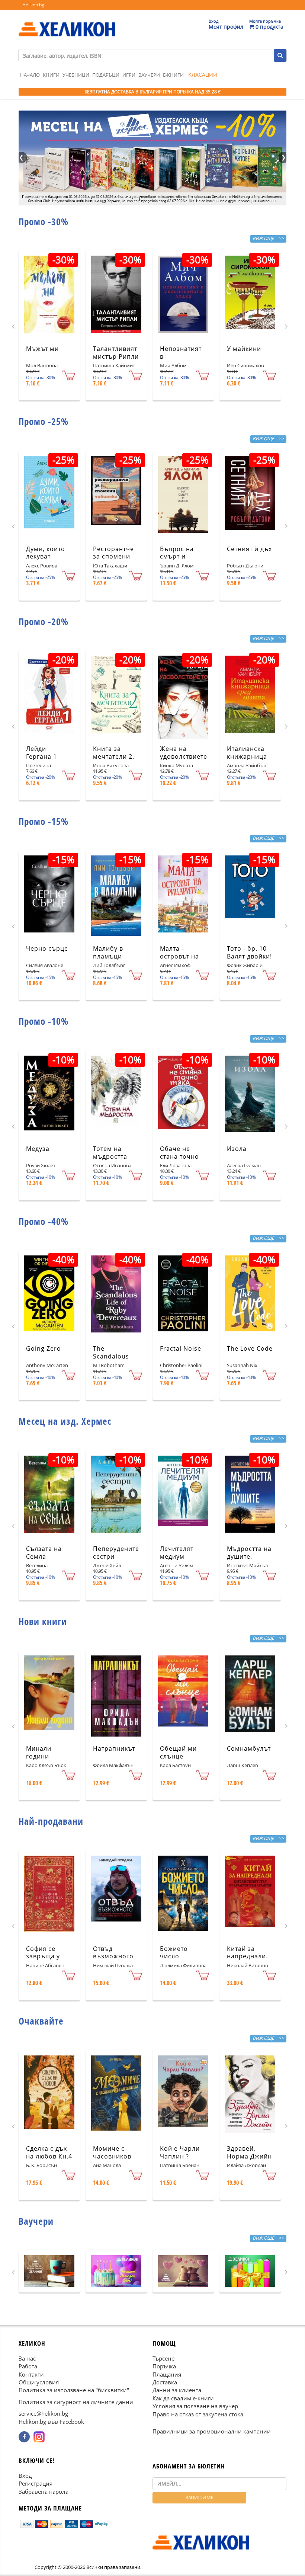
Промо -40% (44, 1221)
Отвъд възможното (113, 1953)
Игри (129, 75)
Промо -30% (44, 221)
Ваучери (149, 75)
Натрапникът (114, 1748)
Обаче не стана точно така (179, 1156)
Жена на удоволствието (184, 753)
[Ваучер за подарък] (49, 2271)
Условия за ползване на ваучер (195, 2406)
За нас (27, 2358)
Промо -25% (44, 421)
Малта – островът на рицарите (179, 956)
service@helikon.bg (43, 2413)
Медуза (38, 1149)
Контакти (31, 2374)
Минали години (39, 1752)
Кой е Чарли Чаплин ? (180, 2152)
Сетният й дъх (249, 549)
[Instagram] (39, 2437)
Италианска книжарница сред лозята (247, 756)
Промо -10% (44, 1021)
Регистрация (36, 2483)
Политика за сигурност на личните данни (76, 2402)
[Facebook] (24, 2437)
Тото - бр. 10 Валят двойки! (249, 952)
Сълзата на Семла (44, 1553)
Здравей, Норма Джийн (249, 2152)
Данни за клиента (177, 2390)
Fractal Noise (181, 1348)
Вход (25, 2476)
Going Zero (44, 1348)
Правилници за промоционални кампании (212, 2431)
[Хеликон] (67, 23)
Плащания (167, 2374)
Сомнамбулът (249, 1748)
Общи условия (39, 2382)
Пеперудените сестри (116, 1553)
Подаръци (106, 75)
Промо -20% (44, 621)
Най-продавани (51, 1821)
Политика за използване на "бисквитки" (74, 2390)
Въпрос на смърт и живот (177, 557)
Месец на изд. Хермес (65, 1421)
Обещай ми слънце (178, 1752)
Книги (51, 75)
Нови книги (43, 1621)
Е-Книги (173, 75)
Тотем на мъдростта (110, 1153)
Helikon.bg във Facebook (51, 2421)
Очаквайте (41, 2021)
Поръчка (164, 2366)
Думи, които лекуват (46, 553)
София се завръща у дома (43, 1956)
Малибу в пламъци (108, 952)
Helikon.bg (33, 5)
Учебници (76, 75)
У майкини (244, 349)
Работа (28, 2366)
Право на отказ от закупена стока (198, 2414)
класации (203, 75)
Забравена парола (44, 2491)
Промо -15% (44, 821)
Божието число (174, 1953)
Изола (237, 1149)
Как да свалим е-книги (183, 2398)
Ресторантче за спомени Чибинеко (113, 557)
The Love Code (250, 1348)
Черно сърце (47, 948)
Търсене (163, 2358)
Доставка (165, 2382)
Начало (30, 75)
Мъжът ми (42, 349)
